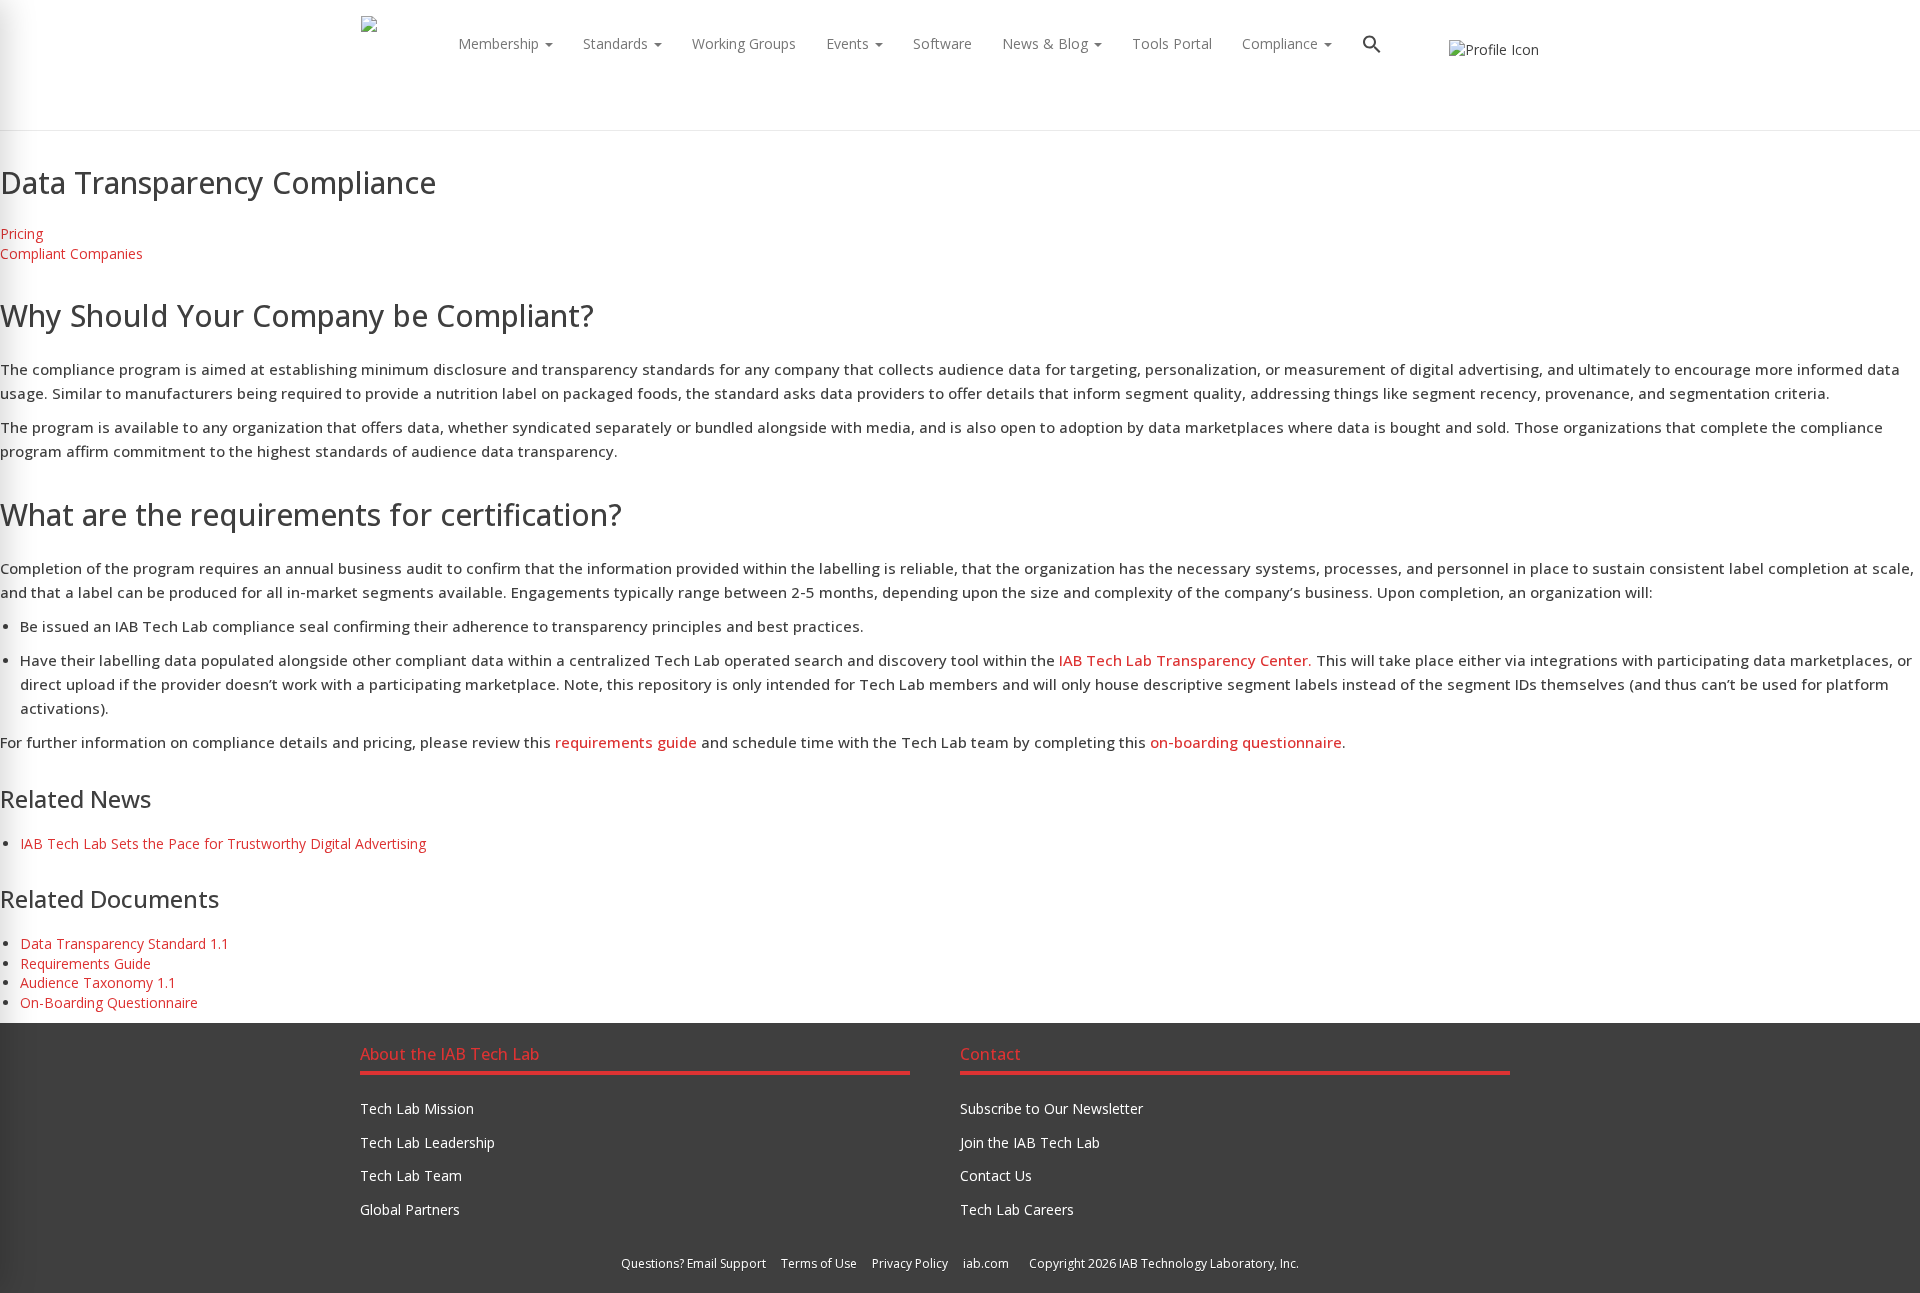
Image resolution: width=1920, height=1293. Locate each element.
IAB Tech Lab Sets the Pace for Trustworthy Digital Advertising (223, 843)
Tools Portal (1172, 43)
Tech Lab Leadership (427, 1142)
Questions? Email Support (693, 1263)
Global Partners (410, 1209)
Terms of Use (819, 1263)
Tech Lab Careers (1017, 1209)
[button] (1372, 46)
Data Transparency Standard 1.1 (124, 943)
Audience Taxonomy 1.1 (98, 982)
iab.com (986, 1263)
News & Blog (1047, 43)
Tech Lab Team (411, 1175)
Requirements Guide (85, 963)
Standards (617, 43)
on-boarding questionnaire (1246, 742)
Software (942, 43)
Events (849, 43)
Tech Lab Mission (417, 1108)
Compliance (1282, 43)
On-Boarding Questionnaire (109, 1002)
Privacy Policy (910, 1263)
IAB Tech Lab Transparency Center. (1185, 660)
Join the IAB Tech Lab (1030, 1142)
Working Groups (744, 43)
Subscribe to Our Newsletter (1051, 1108)
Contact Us (996, 1175)
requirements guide (626, 742)
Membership (500, 43)
